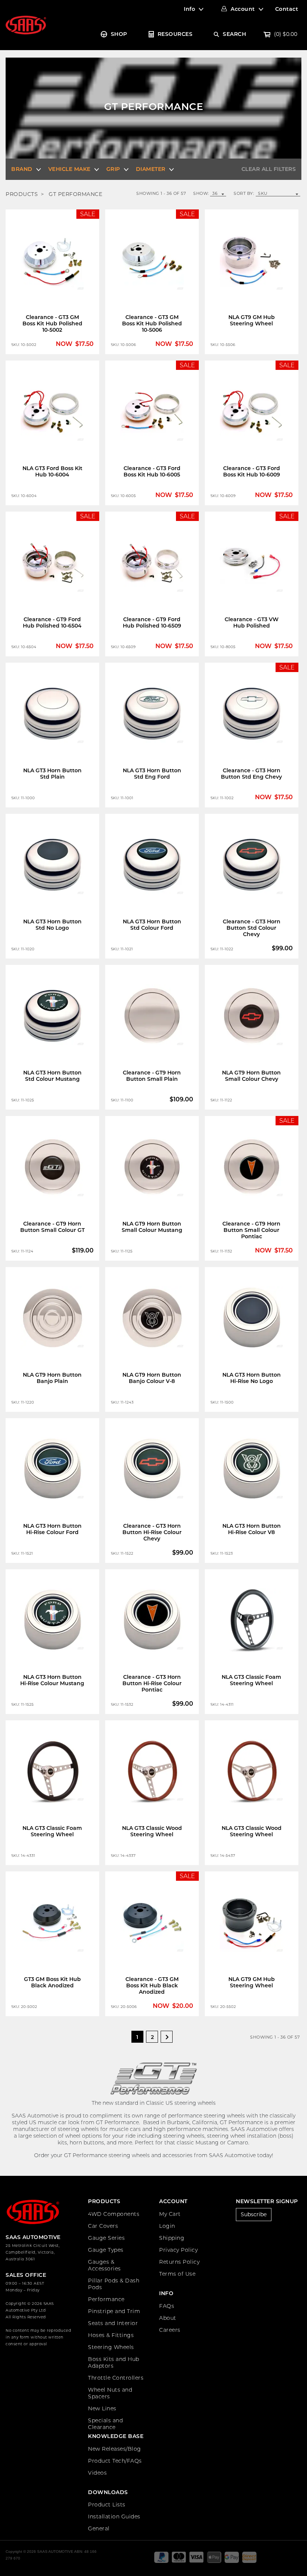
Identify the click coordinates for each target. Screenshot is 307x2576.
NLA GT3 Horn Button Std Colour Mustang (52, 1076)
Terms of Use (177, 2274)
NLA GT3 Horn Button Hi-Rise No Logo (252, 1378)
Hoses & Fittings (111, 2335)
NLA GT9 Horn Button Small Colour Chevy (251, 1076)
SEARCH (234, 34)
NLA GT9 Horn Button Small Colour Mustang (152, 1227)
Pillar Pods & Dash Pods (114, 2284)
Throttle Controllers (116, 2378)
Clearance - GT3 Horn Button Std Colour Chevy (252, 928)
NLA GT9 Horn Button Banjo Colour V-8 (152, 1378)
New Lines (102, 2408)
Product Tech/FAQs (115, 2461)
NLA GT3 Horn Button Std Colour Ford (152, 925)
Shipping (172, 2238)
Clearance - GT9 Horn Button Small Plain (152, 1076)
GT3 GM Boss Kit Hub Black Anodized (52, 1982)
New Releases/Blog (115, 2449)
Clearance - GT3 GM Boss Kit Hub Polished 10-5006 (152, 323)
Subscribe (254, 2214)
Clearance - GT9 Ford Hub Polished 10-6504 (52, 622)
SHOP (119, 34)
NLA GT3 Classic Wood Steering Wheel (152, 1831)
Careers (170, 2330)
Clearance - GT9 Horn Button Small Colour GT (52, 1227)
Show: (201, 194)
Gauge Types (106, 2250)
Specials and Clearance (105, 2424)
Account (243, 9)
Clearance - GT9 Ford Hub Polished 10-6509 (152, 622)
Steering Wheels (111, 2347)
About (168, 2318)
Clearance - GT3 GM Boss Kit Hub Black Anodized (152, 1985)
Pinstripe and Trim (114, 2311)
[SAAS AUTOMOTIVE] (26, 25)
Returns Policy (179, 2262)
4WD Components (114, 2214)
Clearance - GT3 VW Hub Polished (252, 622)
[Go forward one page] (167, 2037)
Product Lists (107, 2505)
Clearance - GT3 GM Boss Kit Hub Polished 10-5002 (52, 323)
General (99, 2529)
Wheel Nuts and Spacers (110, 2393)
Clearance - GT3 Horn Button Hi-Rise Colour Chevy (152, 1532)
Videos (97, 2473)
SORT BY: (244, 193)
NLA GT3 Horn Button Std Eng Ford (152, 774)
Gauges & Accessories (104, 2265)
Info (189, 9)
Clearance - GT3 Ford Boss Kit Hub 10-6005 (152, 471)
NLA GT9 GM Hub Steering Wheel (252, 320)
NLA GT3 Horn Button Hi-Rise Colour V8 (252, 1529)
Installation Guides (114, 2517)
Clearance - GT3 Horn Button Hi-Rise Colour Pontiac (152, 1683)
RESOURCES (175, 34)
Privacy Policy (178, 2250)
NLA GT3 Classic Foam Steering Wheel (251, 1680)
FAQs (167, 2306)
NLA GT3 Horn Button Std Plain (52, 774)
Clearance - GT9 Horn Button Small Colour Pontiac (251, 1230)
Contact (287, 9)
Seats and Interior (113, 2323)
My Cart (170, 2214)
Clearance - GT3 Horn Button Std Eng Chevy (251, 774)
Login (167, 2226)
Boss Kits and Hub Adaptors (114, 2362)
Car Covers (103, 2226)
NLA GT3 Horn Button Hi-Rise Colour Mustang (52, 1680)
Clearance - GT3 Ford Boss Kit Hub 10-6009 (252, 471)
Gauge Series (106, 2238)
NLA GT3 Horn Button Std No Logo (52, 925)
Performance (106, 2299)
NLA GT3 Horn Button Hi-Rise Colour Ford (52, 1529)
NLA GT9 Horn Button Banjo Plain (52, 1378)
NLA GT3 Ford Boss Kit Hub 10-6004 (52, 471)
